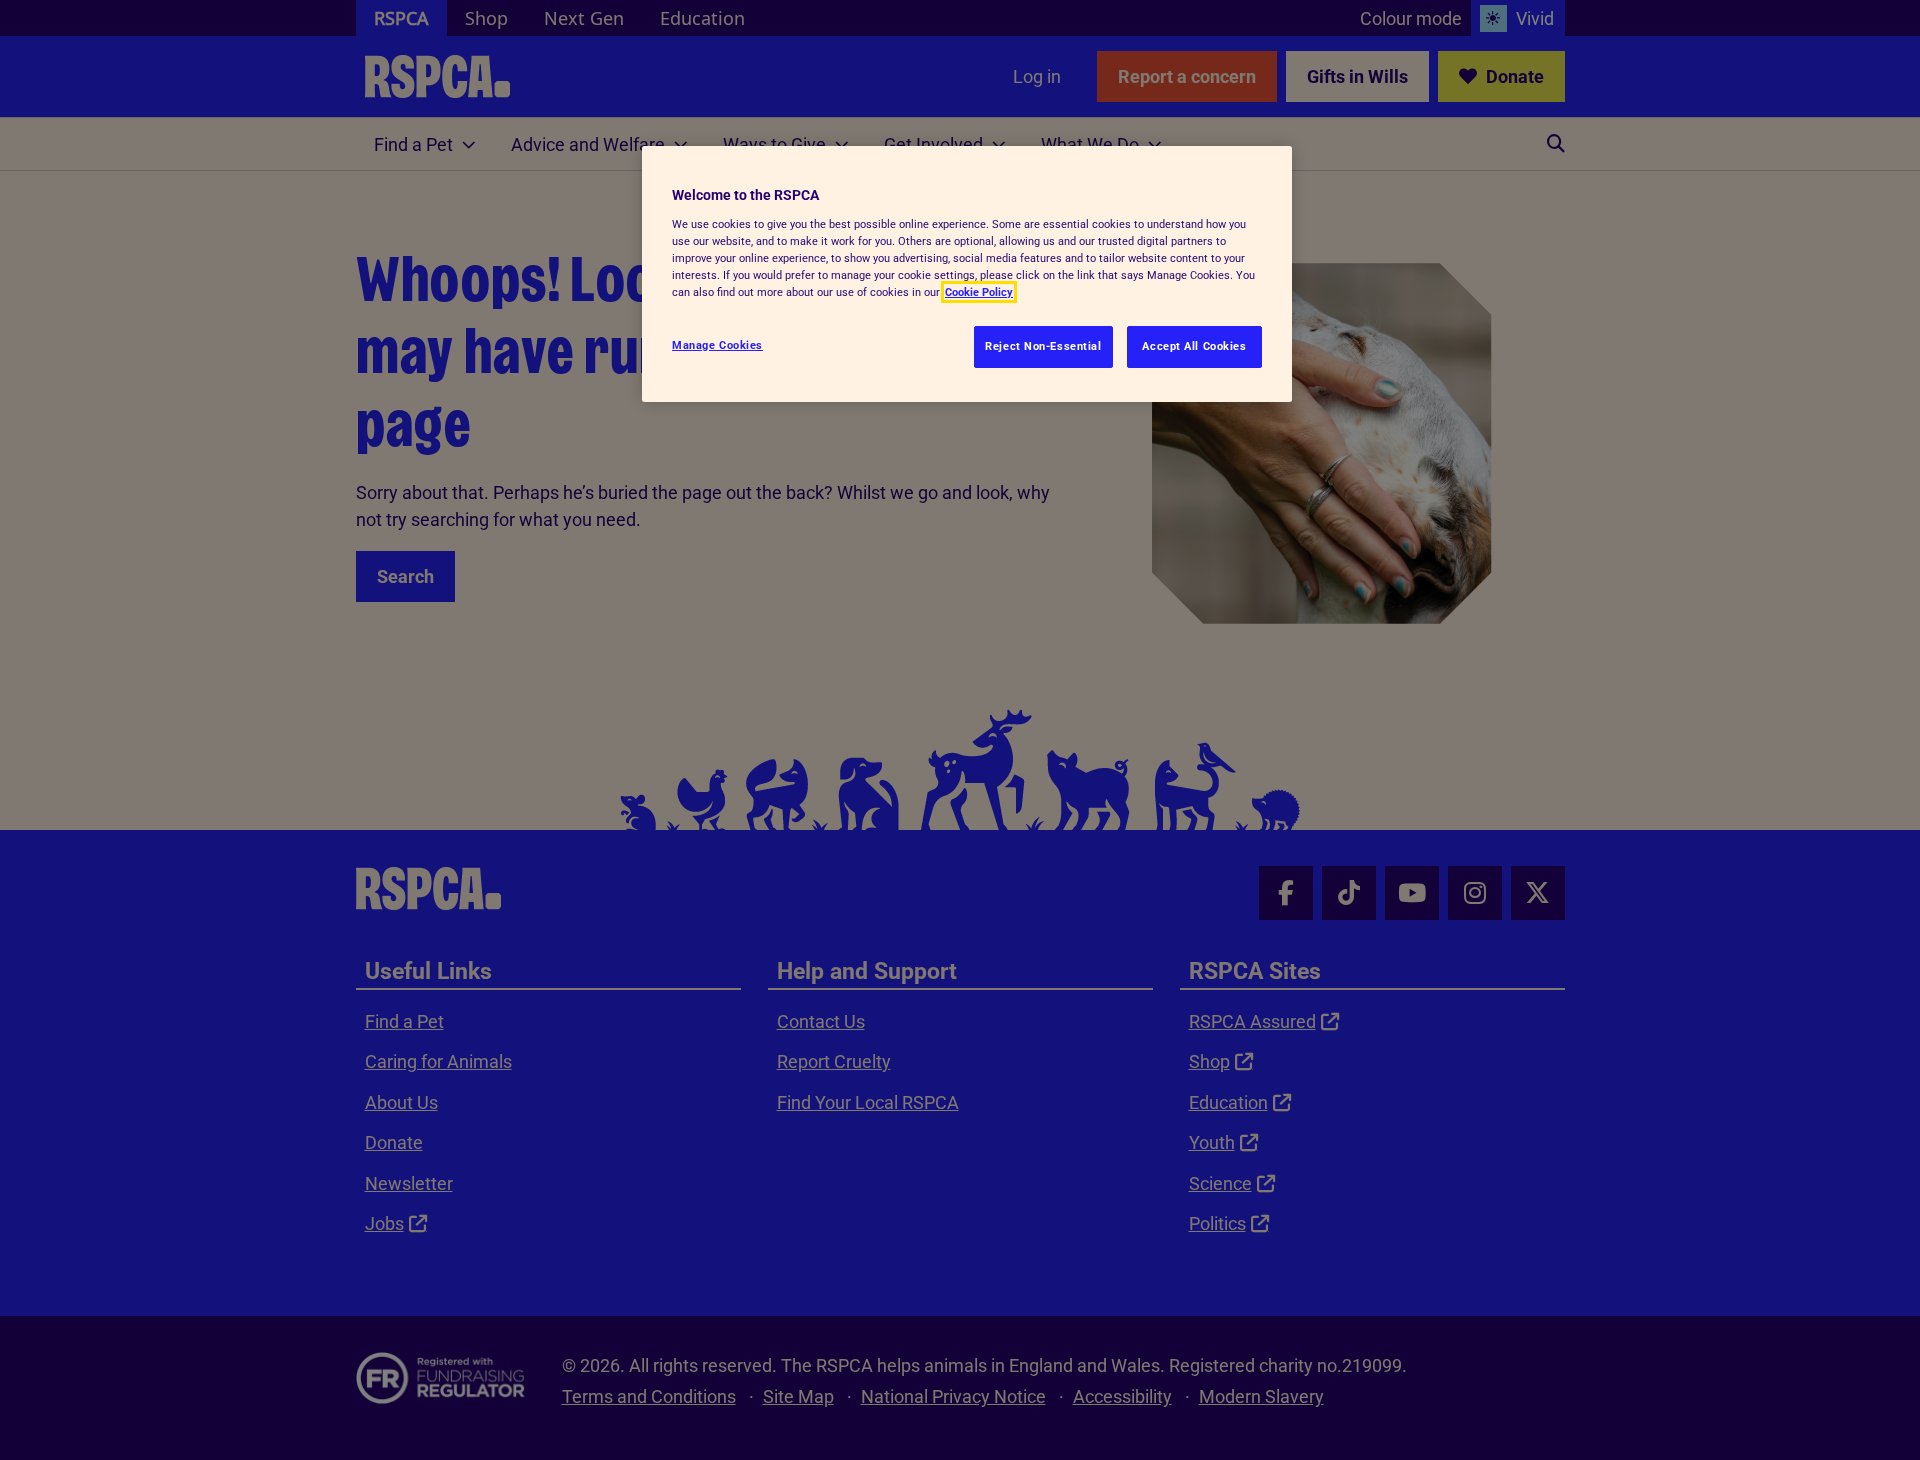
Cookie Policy (979, 292)
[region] (967, 274)
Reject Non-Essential (1043, 346)
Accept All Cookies (1194, 346)
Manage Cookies (717, 345)
